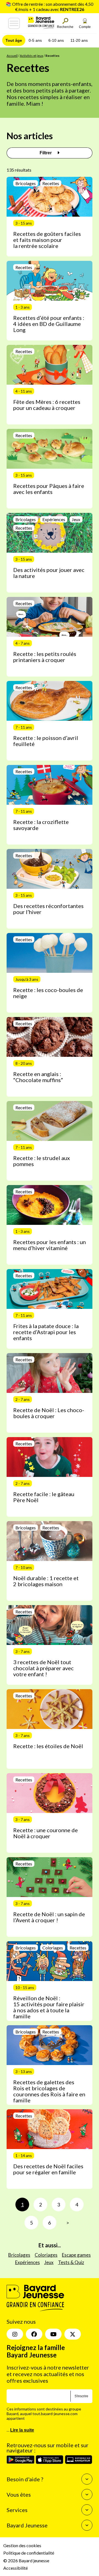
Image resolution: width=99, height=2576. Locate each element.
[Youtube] (53, 2334)
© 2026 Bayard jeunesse (26, 2560)
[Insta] (15, 2334)
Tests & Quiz (71, 2262)
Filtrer (46, 153)
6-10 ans (56, 40)
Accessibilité (16, 2568)
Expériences (28, 2262)
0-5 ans (35, 40)
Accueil (12, 56)
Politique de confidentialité (29, 2553)
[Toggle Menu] (14, 23)
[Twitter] (73, 2334)
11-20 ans (79, 40)
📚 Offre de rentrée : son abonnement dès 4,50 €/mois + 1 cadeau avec (50, 7)
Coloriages (46, 2255)
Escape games (76, 2255)
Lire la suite (22, 2430)
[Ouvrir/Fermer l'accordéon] (87, 2479)
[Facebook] (34, 2334)
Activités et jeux (31, 56)
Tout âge (14, 40)
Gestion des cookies (22, 2546)
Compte (85, 27)
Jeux (49, 2262)
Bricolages (19, 2255)
